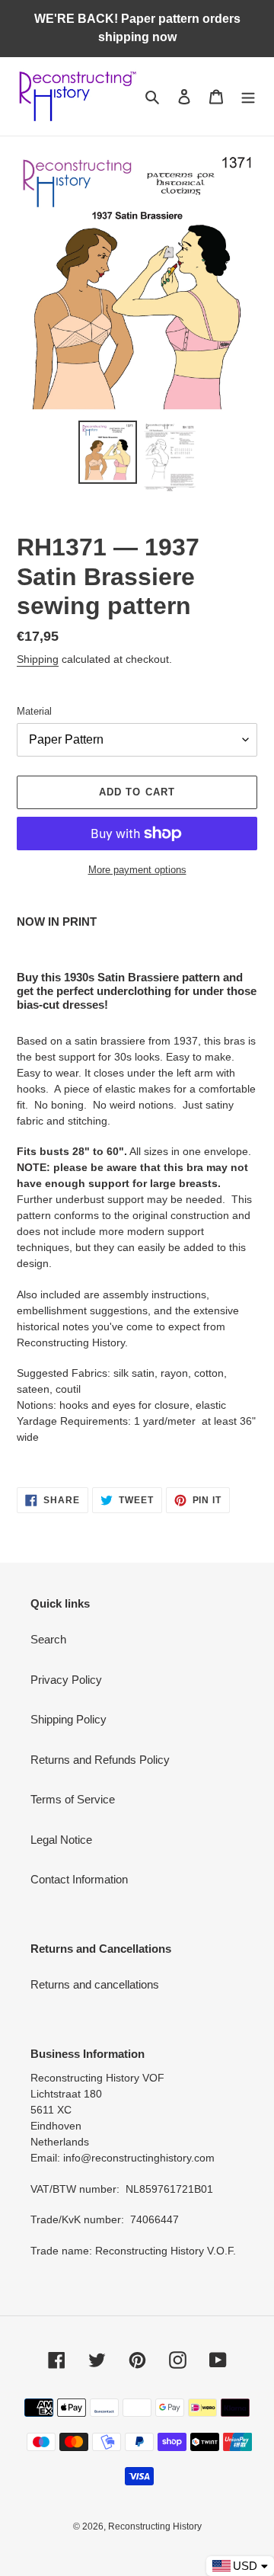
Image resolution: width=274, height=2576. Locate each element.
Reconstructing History (155, 2526)
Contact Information (79, 1879)
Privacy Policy (66, 1680)
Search (48, 1639)
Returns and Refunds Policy (100, 1760)
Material (34, 711)
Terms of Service (73, 1799)
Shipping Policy (68, 1719)
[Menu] (248, 96)
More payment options (137, 870)
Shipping (38, 659)
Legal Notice (61, 1840)
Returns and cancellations (95, 1984)
